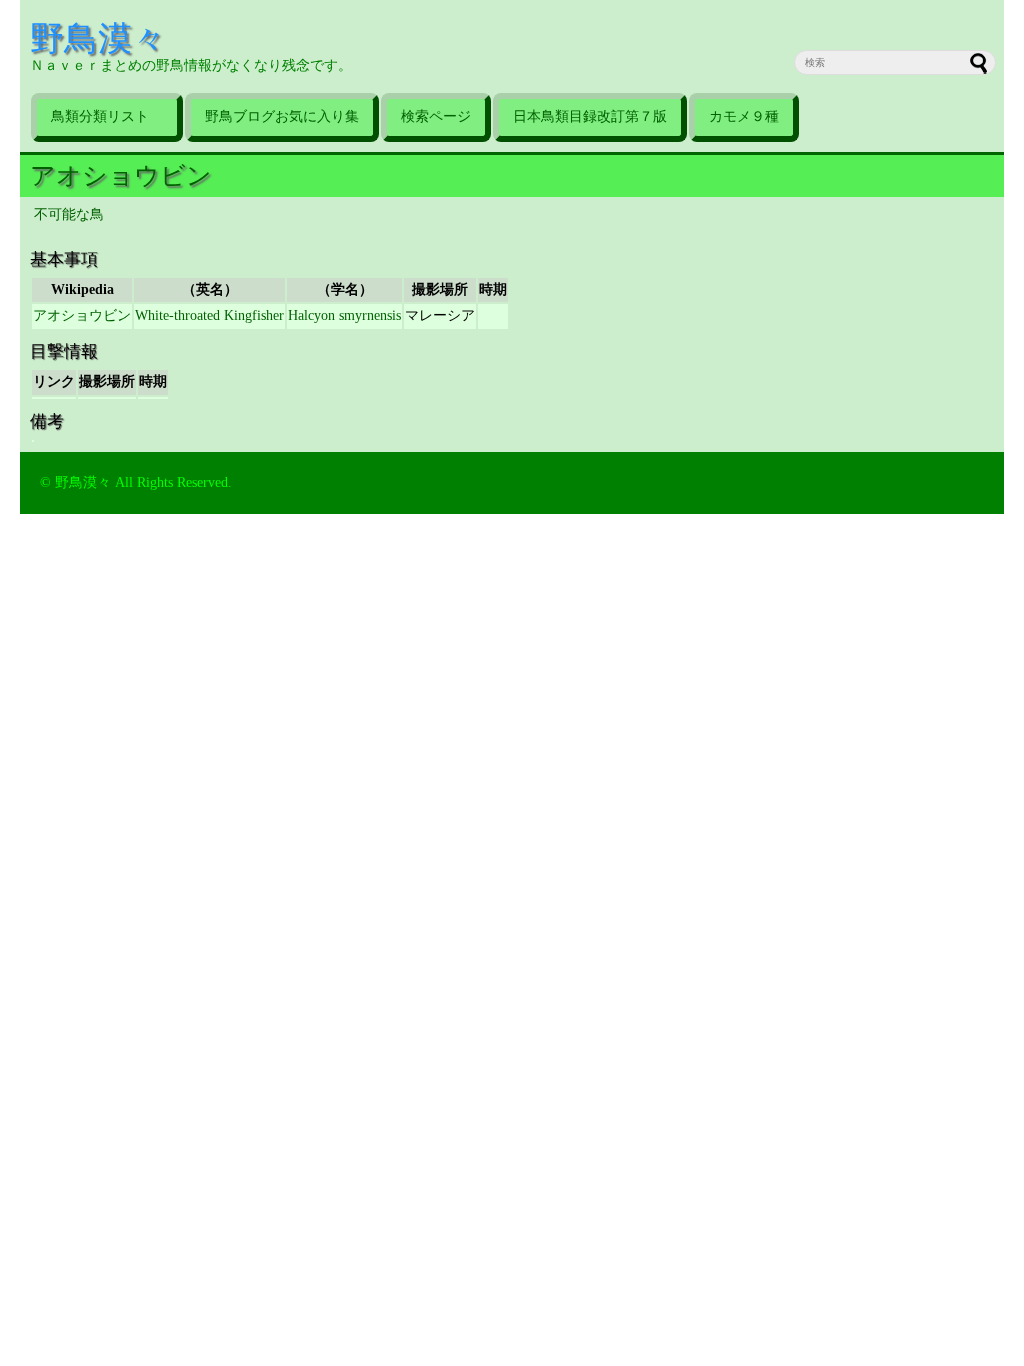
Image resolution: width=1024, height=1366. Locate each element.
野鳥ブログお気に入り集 (282, 116)
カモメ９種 (744, 116)
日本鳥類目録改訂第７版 (590, 116)
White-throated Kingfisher (209, 315)
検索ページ (436, 116)
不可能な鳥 (69, 214)
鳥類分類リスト (107, 116)
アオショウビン (121, 175)
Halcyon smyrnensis (344, 315)
